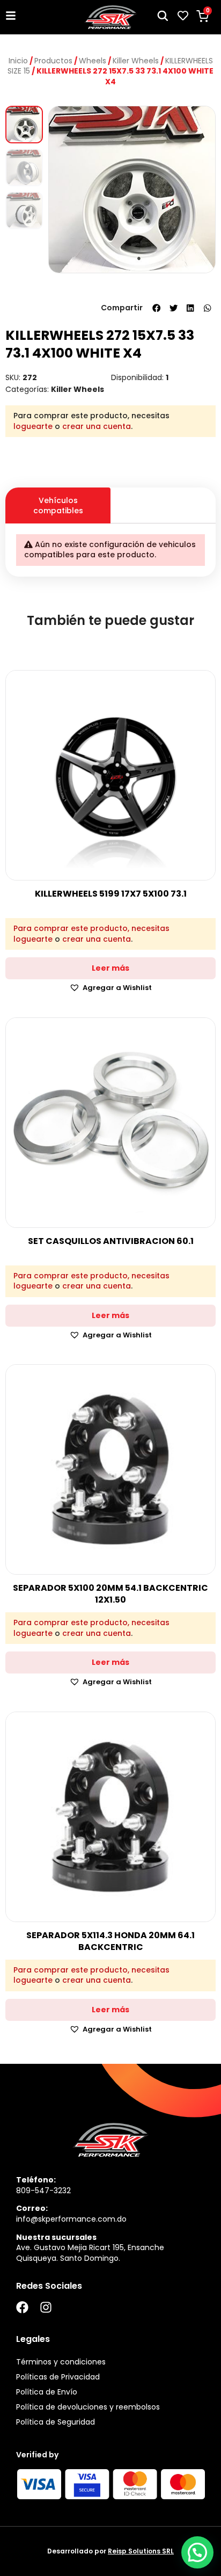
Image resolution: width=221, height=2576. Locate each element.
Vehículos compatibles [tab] (58, 505)
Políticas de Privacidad (58, 2377)
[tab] (163, 496)
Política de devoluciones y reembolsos (88, 2407)
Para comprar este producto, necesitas (91, 929)
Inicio (18, 61)
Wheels (93, 61)
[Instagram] (46, 2307)
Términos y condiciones (61, 2362)
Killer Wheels (136, 61)
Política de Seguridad (56, 2422)
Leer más (110, 968)
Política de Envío (47, 2392)
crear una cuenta (97, 426)
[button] (157, 308)
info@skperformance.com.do (71, 2219)
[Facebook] (22, 2307)
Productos (53, 61)
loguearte (33, 426)
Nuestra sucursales (56, 2237)
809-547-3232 (43, 2191)
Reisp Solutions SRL (141, 2551)
